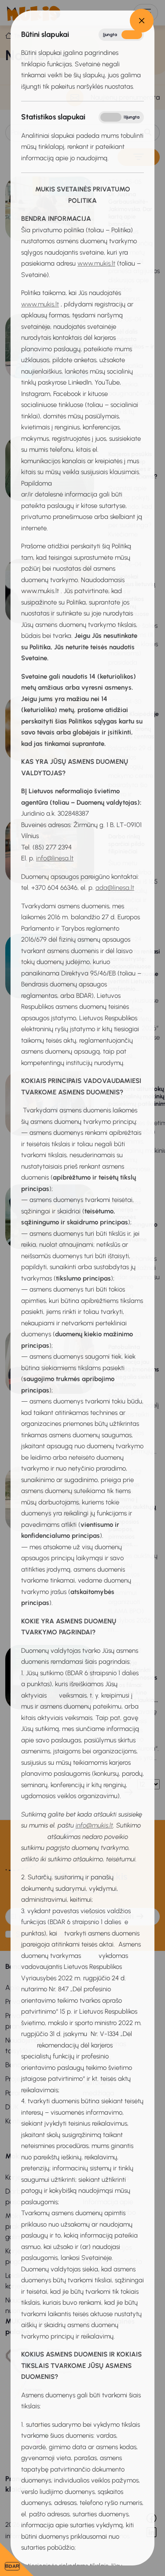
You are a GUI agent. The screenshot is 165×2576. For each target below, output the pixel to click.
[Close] (142, 21)
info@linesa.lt (55, 858)
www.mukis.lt (96, 263)
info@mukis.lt (94, 1825)
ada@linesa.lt (115, 888)
